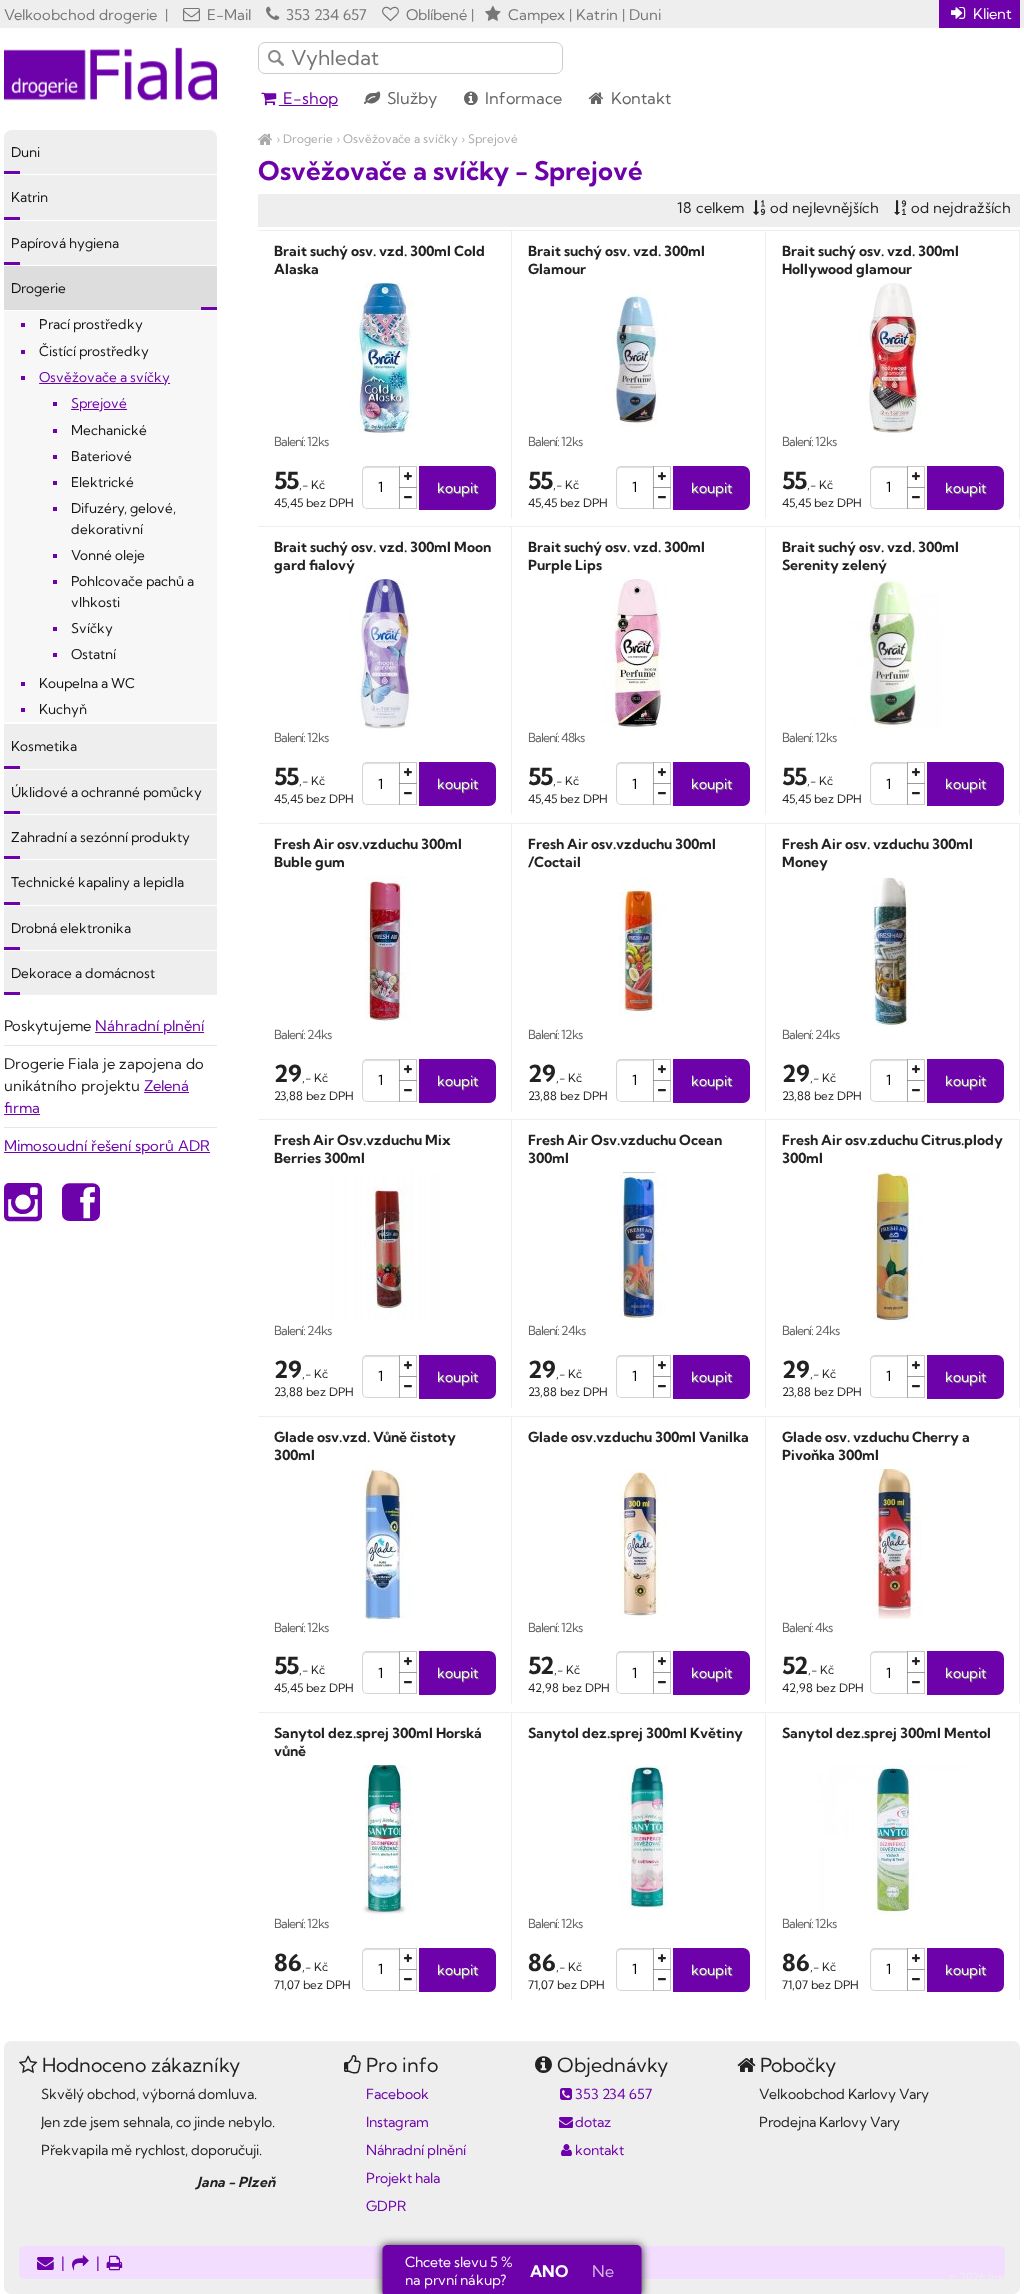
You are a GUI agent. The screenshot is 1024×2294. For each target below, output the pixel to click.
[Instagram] (23, 1212)
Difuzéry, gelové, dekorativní (123, 518)
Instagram (397, 2122)
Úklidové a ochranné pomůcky (106, 792)
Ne (603, 2271)
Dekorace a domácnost (83, 973)
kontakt (599, 2150)
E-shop (308, 98)
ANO (549, 2271)
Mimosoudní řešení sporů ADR (107, 1145)
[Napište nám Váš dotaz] (45, 2264)
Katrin (29, 197)
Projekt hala (403, 2178)
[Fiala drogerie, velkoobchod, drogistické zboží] (265, 138)
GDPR (386, 2206)
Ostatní (93, 654)
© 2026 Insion (984, 2277)
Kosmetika (44, 746)
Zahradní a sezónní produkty (100, 837)
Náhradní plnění (149, 1025)
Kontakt (639, 98)
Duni (25, 152)
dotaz (593, 2122)
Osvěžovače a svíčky (400, 138)
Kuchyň (63, 709)
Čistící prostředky (94, 351)
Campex (536, 14)
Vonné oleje (108, 555)
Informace (521, 98)
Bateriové (101, 456)
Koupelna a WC (87, 683)
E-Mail (227, 14)
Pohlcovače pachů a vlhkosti (132, 591)
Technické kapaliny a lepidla (97, 882)
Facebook (397, 2094)
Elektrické (102, 482)
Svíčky (92, 628)
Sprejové (493, 138)
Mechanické (109, 430)
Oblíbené (434, 14)
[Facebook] (81, 1212)
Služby (410, 98)
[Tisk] (115, 2264)
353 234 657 (324, 14)
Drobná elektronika (71, 928)
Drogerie (308, 138)
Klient (990, 13)
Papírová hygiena (65, 243)
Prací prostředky (91, 324)
